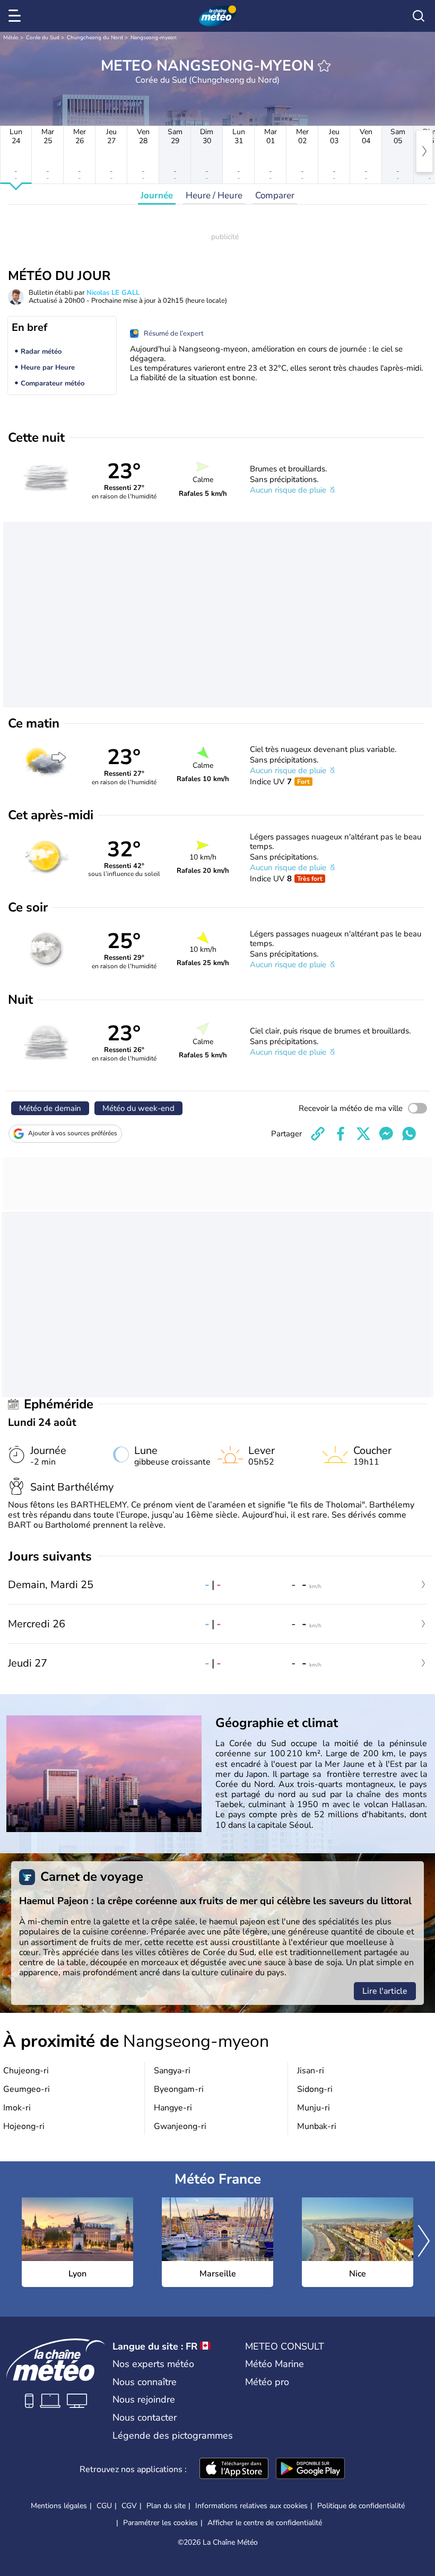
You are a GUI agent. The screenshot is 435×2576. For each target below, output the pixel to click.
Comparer (275, 195)
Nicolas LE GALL (113, 293)
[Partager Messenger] (386, 1134)
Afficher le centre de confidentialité (265, 2523)
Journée (157, 195)
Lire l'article (385, 1991)
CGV (129, 2506)
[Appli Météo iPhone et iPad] (234, 2469)
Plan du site (166, 2506)
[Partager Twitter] (363, 1134)
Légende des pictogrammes (173, 2435)
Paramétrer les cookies (160, 2523)
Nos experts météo (153, 2364)
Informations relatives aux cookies (251, 2506)
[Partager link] (318, 1134)
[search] (419, 16)
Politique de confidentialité (361, 2506)
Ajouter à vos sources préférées (73, 1133)
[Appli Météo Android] (310, 2469)
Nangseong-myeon (154, 38)
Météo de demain (50, 1108)
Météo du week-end (138, 1108)
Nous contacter (145, 2417)
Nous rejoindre (144, 2399)
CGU (104, 2506)
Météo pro (267, 2382)
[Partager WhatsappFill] (409, 1134)
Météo (11, 38)
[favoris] (324, 66)
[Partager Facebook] (341, 1134)
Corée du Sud (43, 38)
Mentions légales (59, 2506)
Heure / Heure (214, 195)
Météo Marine (275, 2364)
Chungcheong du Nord (95, 38)
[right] (424, 151)
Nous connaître (145, 2382)
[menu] (16, 16)
